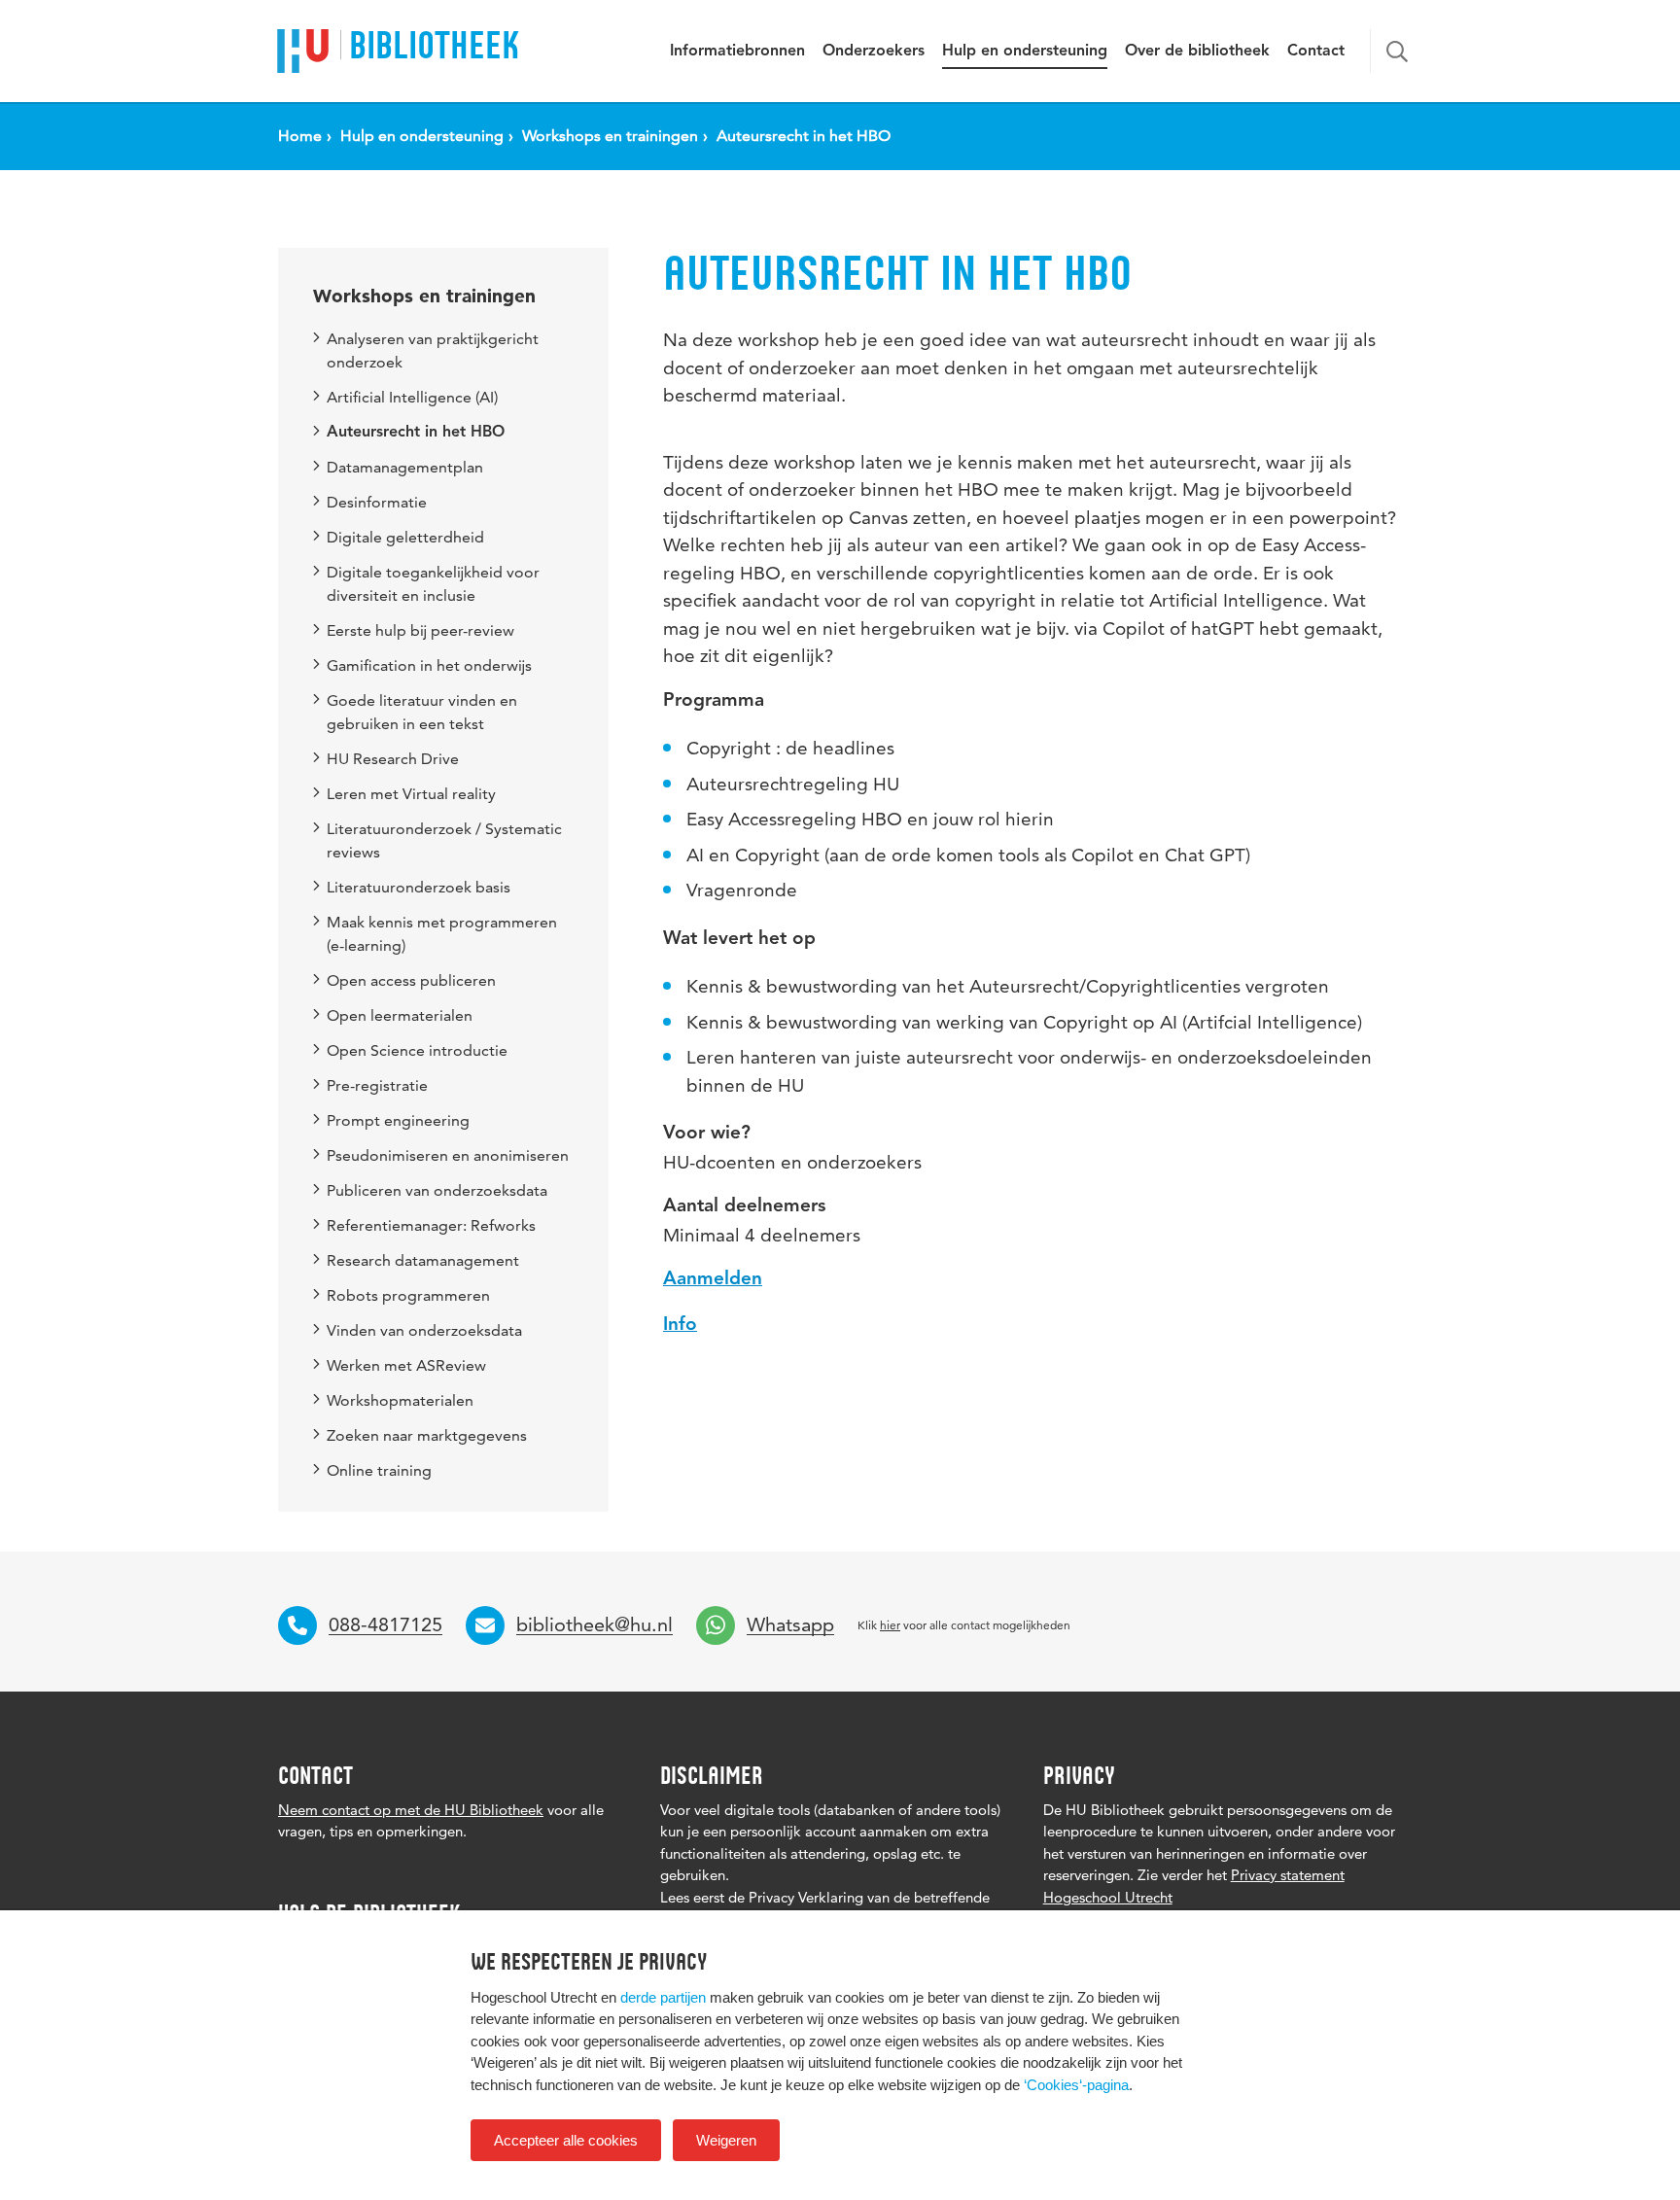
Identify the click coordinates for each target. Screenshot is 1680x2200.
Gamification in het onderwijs (429, 665)
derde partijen (663, 1997)
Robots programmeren (408, 1295)
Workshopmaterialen (400, 1400)
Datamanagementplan (405, 467)
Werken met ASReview (406, 1365)
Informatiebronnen (737, 52)
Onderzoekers (874, 52)
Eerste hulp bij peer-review (420, 630)
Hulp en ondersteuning (1025, 52)
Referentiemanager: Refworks (431, 1225)
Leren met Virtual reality (411, 794)
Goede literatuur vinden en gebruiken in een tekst (422, 712)
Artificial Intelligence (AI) (412, 397)
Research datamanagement (423, 1260)
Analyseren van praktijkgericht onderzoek (433, 350)
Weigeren (726, 2140)
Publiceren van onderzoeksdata (437, 1190)
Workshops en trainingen (424, 296)
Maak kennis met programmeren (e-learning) (442, 934)
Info (680, 1326)
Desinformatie (377, 502)
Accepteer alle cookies (566, 2140)
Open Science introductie (417, 1050)
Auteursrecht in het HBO (416, 433)
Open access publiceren (411, 980)
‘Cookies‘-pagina (1076, 2085)
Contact (1316, 52)
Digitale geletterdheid (405, 537)
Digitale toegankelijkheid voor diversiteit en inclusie (433, 584)
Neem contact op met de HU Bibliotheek (411, 1810)
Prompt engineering (398, 1120)
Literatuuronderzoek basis (419, 887)
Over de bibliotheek (1197, 52)
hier (890, 1625)
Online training (379, 1470)
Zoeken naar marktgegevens (427, 1435)
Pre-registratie (377, 1085)
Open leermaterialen (400, 1015)
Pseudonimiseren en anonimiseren (448, 1155)
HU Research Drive (393, 759)
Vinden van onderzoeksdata (424, 1330)
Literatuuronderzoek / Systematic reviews (444, 840)
